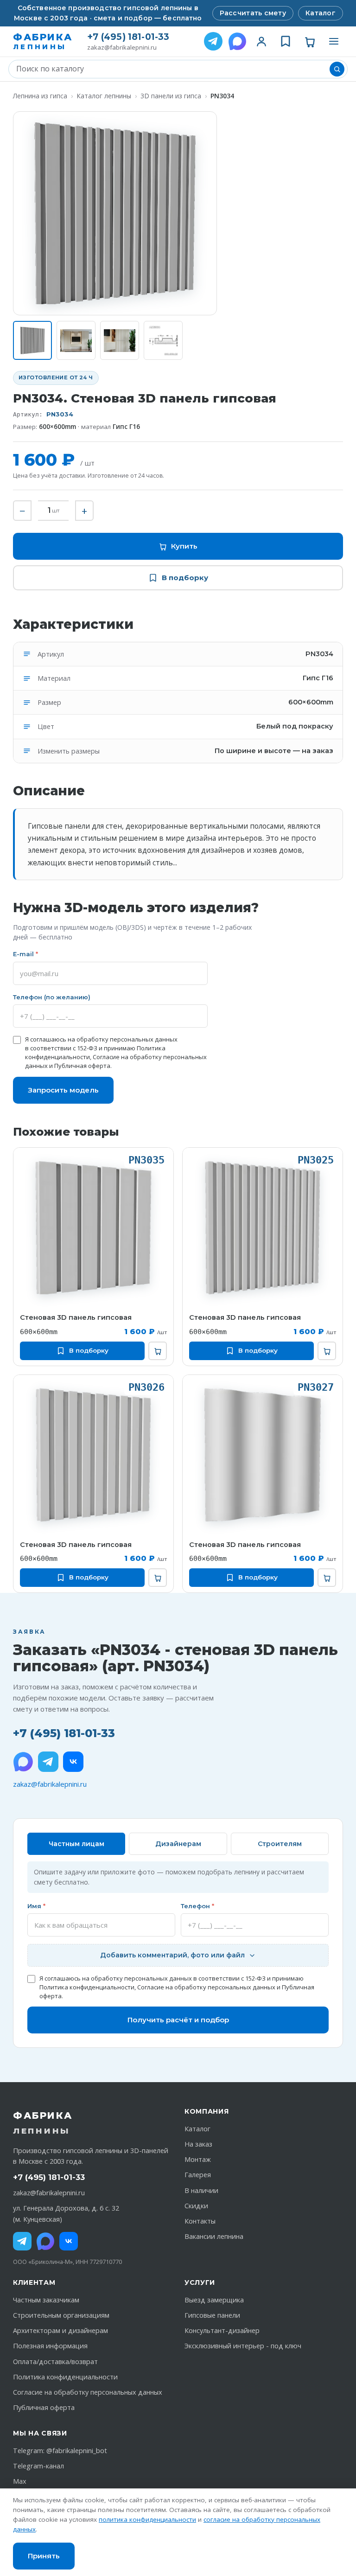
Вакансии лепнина (214, 2236)
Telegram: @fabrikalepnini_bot (60, 2451)
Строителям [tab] (280, 1844)
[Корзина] (310, 41)
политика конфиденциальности (147, 2519)
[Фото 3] (120, 340)
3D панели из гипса (171, 96)
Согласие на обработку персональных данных (206, 1987)
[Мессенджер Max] (237, 41)
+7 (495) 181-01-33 (128, 37)
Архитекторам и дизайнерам (60, 2330)
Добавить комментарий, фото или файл (172, 1955)
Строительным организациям (61, 2315)
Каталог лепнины (104, 96)
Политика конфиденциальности (87, 1987)
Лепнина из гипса (40, 96)
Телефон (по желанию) (52, 997)
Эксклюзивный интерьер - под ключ (243, 2346)
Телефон (197, 1906)
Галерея (198, 2175)
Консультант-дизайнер (222, 2330)
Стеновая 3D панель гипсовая (76, 1317)
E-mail (25, 954)
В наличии (201, 2190)
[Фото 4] (163, 340)
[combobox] (171, 69)
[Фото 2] (76, 340)
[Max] (45, 2241)
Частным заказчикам (46, 2300)
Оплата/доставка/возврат (55, 2362)
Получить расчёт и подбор (178, 2020)
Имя (36, 1906)
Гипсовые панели (212, 2315)
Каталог (321, 13)
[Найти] (337, 69)
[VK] (73, 1762)
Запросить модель (63, 1090)
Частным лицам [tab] (76, 1844)
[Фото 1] (32, 340)
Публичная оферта (82, 1066)
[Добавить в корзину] (158, 1351)
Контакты (200, 2221)
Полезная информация (50, 2346)
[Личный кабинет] (261, 41)
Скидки (196, 2206)
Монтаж (198, 2159)
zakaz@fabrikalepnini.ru (122, 48)
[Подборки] (286, 41)
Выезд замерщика (214, 2300)
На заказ (198, 2144)
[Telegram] (213, 41)
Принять (44, 2556)
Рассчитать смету (253, 13)
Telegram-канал (38, 2466)
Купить (184, 546)
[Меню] (334, 41)
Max (20, 2481)
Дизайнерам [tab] (178, 1844)
